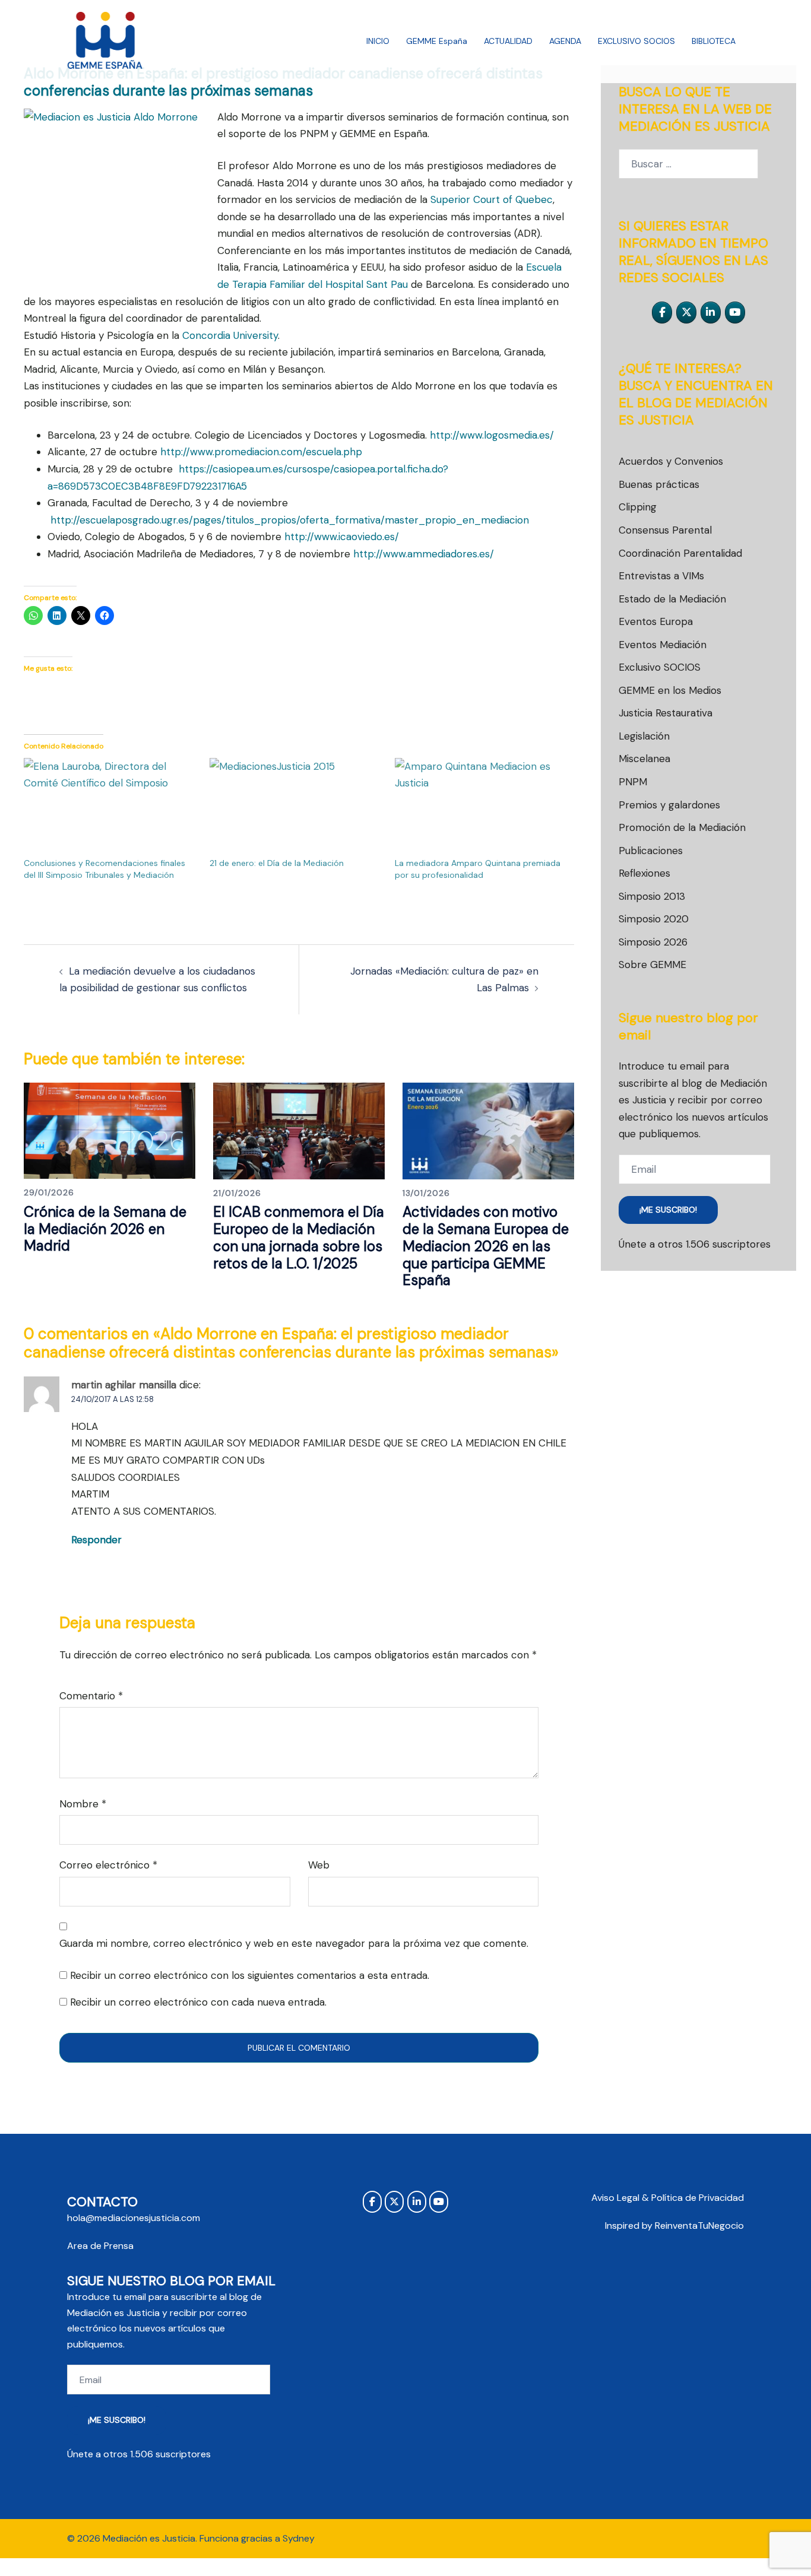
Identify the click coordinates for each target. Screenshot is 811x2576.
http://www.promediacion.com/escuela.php (261, 452)
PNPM (633, 782)
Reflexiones (644, 873)
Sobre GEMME (652, 965)
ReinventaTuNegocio (699, 2226)
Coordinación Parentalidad (680, 553)
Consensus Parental (665, 530)
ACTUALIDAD (508, 41)
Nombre (83, 1804)
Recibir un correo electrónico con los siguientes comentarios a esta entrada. (250, 1975)
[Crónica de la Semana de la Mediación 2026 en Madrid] (110, 1130)
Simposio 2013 (652, 896)
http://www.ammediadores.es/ (424, 554)
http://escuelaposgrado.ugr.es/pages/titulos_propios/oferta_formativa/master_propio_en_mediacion (290, 520)
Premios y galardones (669, 805)
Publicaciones (651, 851)
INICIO (378, 41)
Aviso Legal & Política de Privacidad (668, 2198)
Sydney (299, 2538)
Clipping (638, 507)
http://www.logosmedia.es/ (492, 435)
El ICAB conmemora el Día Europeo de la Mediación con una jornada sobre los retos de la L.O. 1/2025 (299, 1237)
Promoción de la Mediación (682, 827)
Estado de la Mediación (672, 599)
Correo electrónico (108, 1865)
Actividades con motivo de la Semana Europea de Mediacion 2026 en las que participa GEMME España (486, 1246)
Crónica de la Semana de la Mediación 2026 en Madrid (105, 1229)
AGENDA (565, 41)
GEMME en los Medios (670, 690)
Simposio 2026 (653, 942)
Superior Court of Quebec (492, 199)
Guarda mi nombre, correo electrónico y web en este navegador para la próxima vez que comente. (294, 1943)
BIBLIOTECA (714, 41)
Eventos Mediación (663, 645)
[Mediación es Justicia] (105, 40)
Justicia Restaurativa (666, 713)
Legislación (644, 736)
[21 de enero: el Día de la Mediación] (297, 808)
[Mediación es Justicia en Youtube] (735, 313)
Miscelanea (644, 759)
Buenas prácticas (659, 484)
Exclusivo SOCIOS (660, 667)
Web (319, 1865)
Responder (96, 1540)
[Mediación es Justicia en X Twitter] (686, 313)
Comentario (91, 1696)
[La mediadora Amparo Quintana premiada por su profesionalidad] (482, 808)
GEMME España (437, 41)
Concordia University (230, 335)
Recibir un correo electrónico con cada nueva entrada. (198, 2002)
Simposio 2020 (654, 919)
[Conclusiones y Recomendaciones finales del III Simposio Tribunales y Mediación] (111, 808)
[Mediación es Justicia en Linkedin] (711, 313)
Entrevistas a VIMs (661, 576)
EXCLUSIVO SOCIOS (636, 41)
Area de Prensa (100, 2246)
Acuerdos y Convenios (671, 461)
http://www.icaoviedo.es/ (342, 537)
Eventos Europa (656, 621)
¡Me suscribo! (668, 1210)
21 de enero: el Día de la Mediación (277, 863)
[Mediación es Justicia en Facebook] (662, 313)
